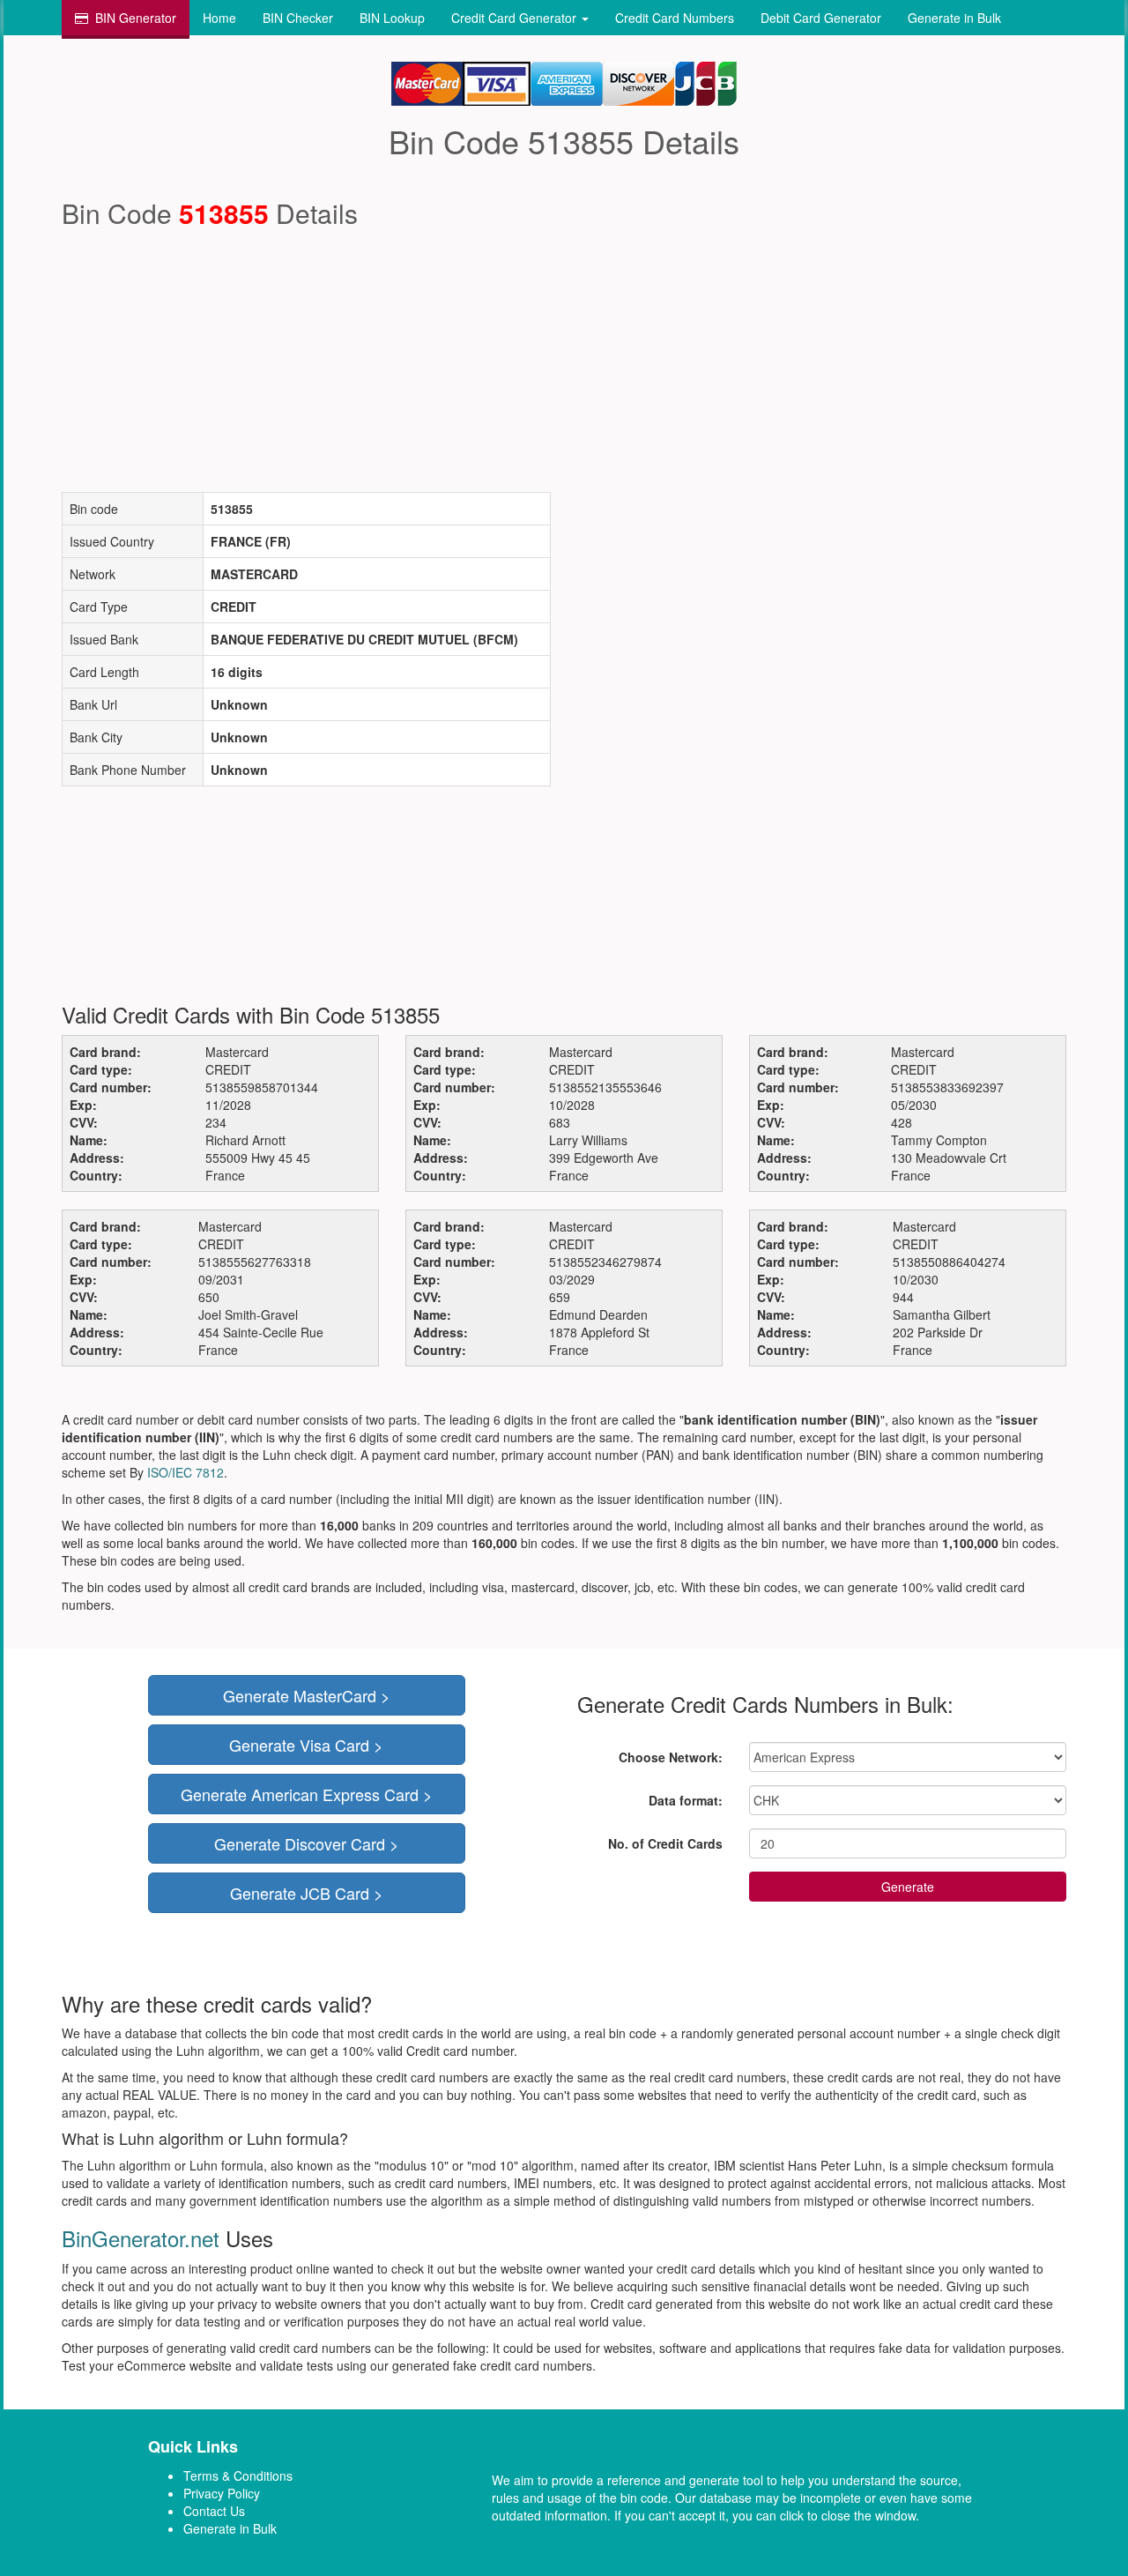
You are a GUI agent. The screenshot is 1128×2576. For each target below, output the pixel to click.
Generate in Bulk (954, 18)
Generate (908, 1887)
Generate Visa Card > (306, 1745)
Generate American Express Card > (307, 1794)
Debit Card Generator (821, 18)
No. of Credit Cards (665, 1843)
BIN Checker (298, 18)
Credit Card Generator (516, 18)
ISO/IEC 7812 (186, 1472)
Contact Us (214, 2511)
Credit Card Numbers (675, 18)
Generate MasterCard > (307, 1695)
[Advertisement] (564, 360)
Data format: (686, 1800)
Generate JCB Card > (307, 1893)
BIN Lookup (392, 18)
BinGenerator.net (141, 2238)
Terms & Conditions (238, 2475)
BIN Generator (136, 18)
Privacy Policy (222, 2493)
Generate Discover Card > (307, 1843)
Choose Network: (671, 1757)
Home (219, 18)
